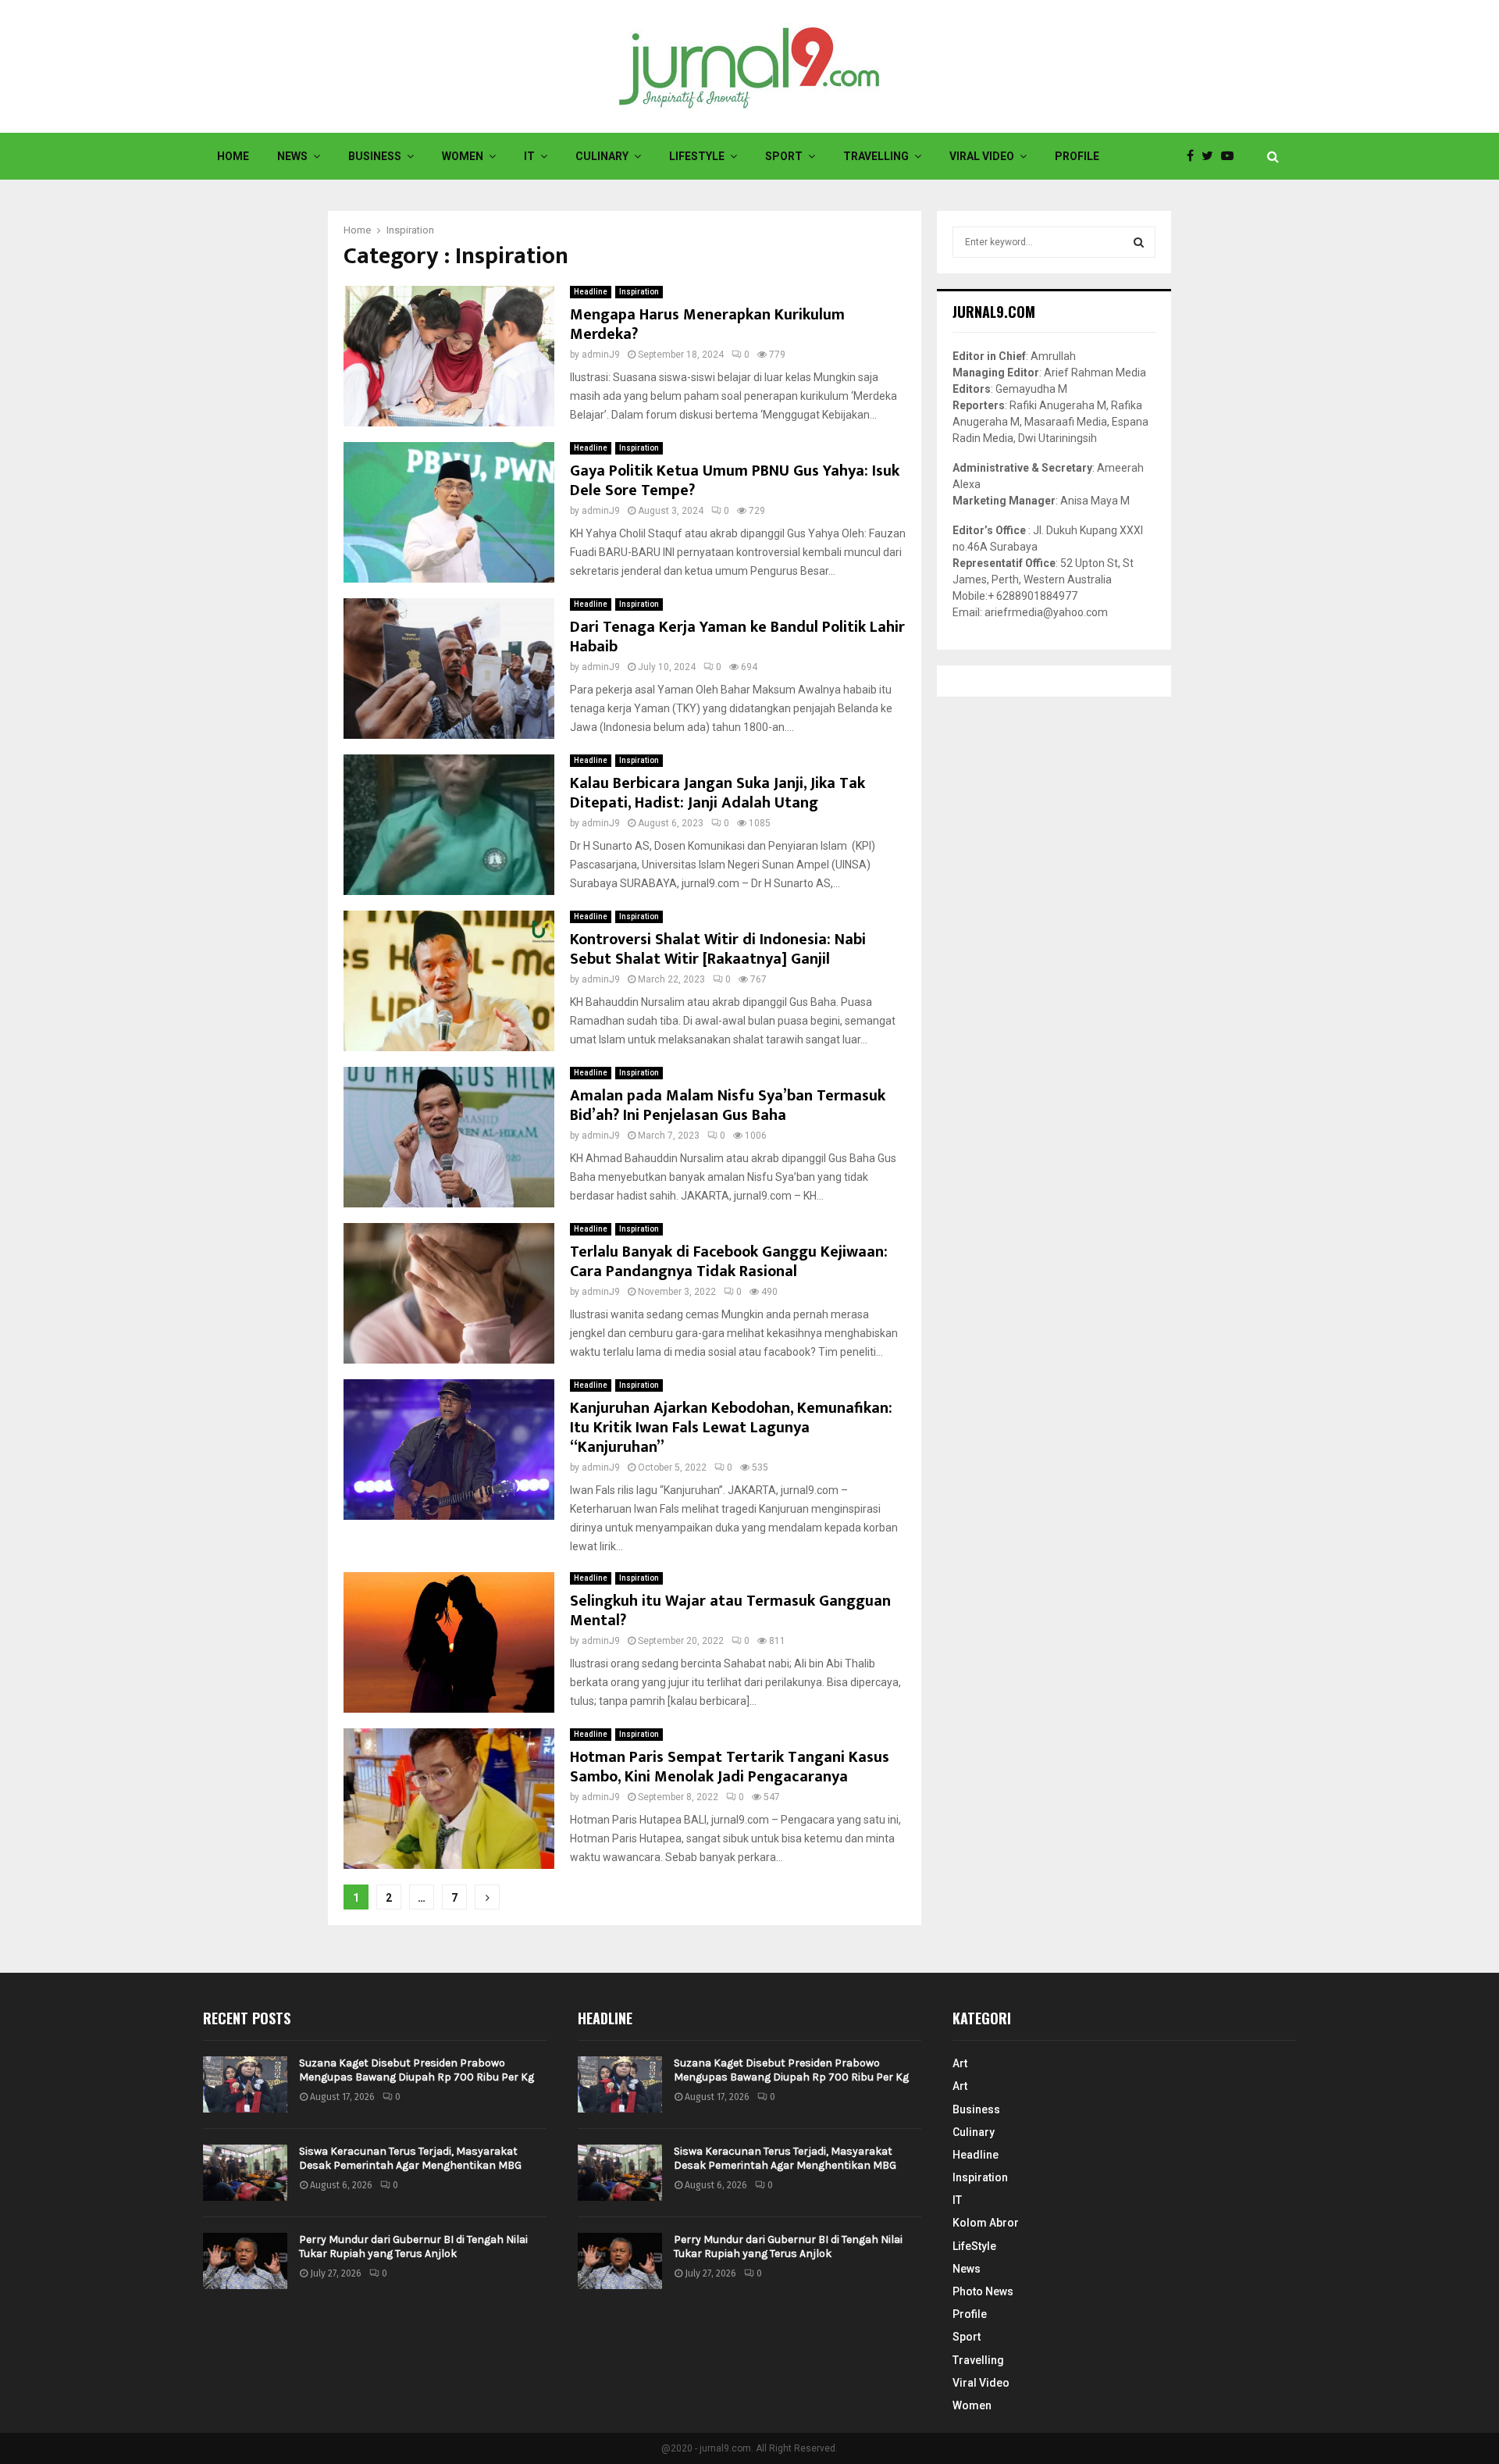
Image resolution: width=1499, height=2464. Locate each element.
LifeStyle (697, 156)
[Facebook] (1194, 156)
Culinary (602, 156)
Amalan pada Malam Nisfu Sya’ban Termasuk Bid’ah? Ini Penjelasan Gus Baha (728, 1105)
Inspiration (639, 292)
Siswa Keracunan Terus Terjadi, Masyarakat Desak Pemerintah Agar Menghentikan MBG (410, 2158)
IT (529, 156)
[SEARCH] (1139, 242)
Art (960, 2063)
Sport (784, 156)
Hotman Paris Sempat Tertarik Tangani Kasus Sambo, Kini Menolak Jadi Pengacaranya (730, 1767)
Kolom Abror (986, 2223)
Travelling (876, 156)
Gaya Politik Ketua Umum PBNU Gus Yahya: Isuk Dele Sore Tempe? (735, 481)
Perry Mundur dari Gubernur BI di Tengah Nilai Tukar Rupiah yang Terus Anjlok (413, 2246)
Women (463, 156)
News (292, 156)
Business (375, 156)
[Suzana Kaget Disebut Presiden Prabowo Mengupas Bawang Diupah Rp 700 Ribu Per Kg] (245, 2084)
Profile (1077, 156)
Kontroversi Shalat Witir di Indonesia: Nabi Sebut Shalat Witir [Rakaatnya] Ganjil (718, 949)
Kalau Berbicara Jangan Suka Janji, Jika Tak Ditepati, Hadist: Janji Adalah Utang (717, 793)
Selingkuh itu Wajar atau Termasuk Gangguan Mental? (730, 1611)
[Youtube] (1231, 156)
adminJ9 (601, 355)
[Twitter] (1211, 156)
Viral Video (982, 156)
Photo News (983, 2291)
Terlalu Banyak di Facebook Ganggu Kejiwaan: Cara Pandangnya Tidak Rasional (729, 1262)
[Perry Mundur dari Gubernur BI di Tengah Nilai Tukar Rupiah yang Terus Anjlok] (245, 2261)
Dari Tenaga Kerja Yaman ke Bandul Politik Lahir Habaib (737, 637)
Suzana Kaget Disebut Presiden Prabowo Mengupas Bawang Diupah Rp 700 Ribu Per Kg (417, 2070)
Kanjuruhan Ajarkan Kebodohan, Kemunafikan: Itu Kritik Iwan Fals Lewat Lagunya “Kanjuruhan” (731, 1428)
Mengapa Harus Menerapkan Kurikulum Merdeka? (707, 324)
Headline (591, 292)
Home (233, 156)
